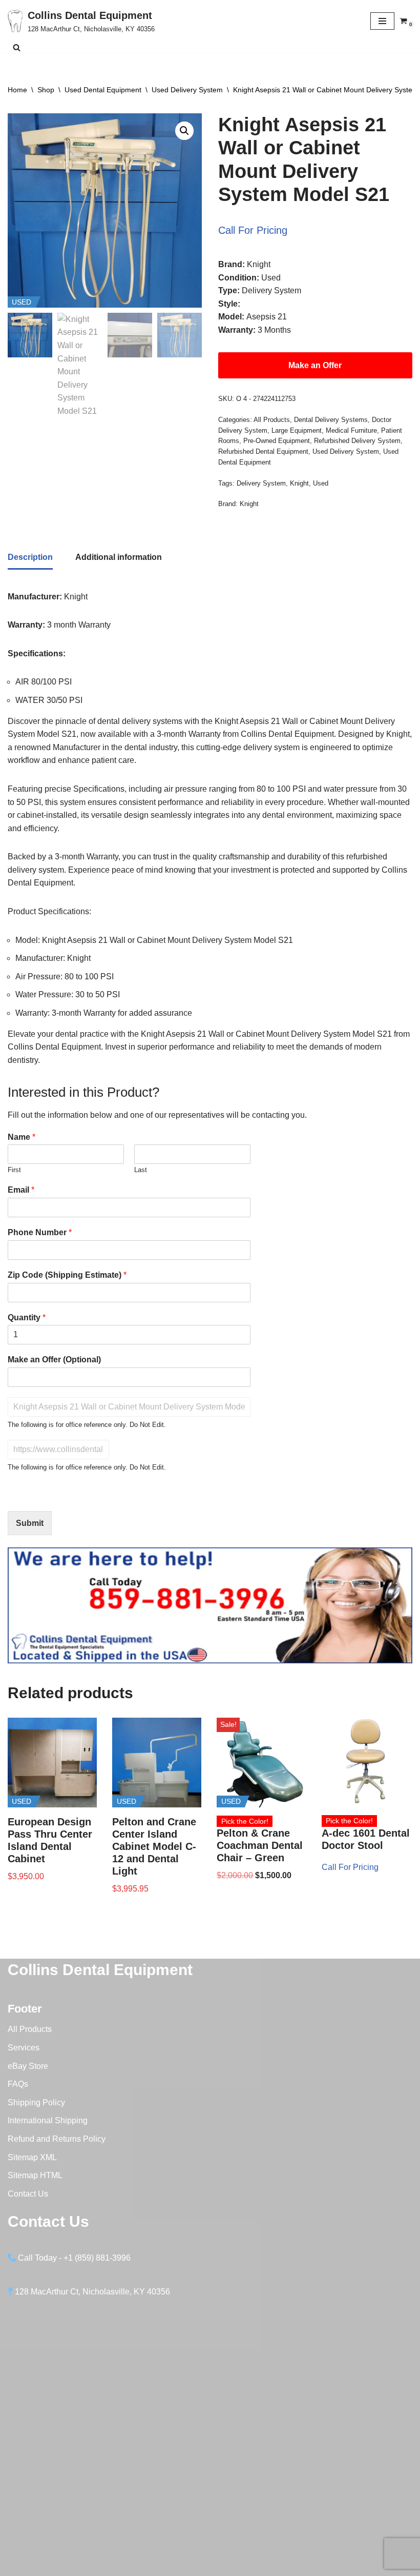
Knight (299, 483)
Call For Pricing (253, 230)
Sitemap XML (32, 2157)
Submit (30, 1523)
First (14, 1170)
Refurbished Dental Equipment (263, 451)
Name (22, 1137)
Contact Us (28, 2194)
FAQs (18, 2084)
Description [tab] (30, 557)
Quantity (27, 1317)
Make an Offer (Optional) (54, 1360)
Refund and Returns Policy (57, 2139)
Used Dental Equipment (103, 90)
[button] (184, 131)
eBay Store (28, 2066)
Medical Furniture (351, 430)
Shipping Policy (36, 2102)
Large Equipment (297, 430)
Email (21, 1190)
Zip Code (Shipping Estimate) (67, 1275)
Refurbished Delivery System (357, 441)
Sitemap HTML (35, 2175)
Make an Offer (315, 365)
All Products (272, 420)
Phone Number (40, 1232)
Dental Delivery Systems (331, 420)
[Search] (17, 47)
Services (24, 2048)
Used (321, 483)
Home (17, 90)
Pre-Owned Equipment (277, 441)
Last (141, 1170)
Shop (46, 90)
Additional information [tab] (119, 557)
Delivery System (261, 483)
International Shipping (48, 2120)
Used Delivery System (187, 90)
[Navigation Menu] (382, 21)
